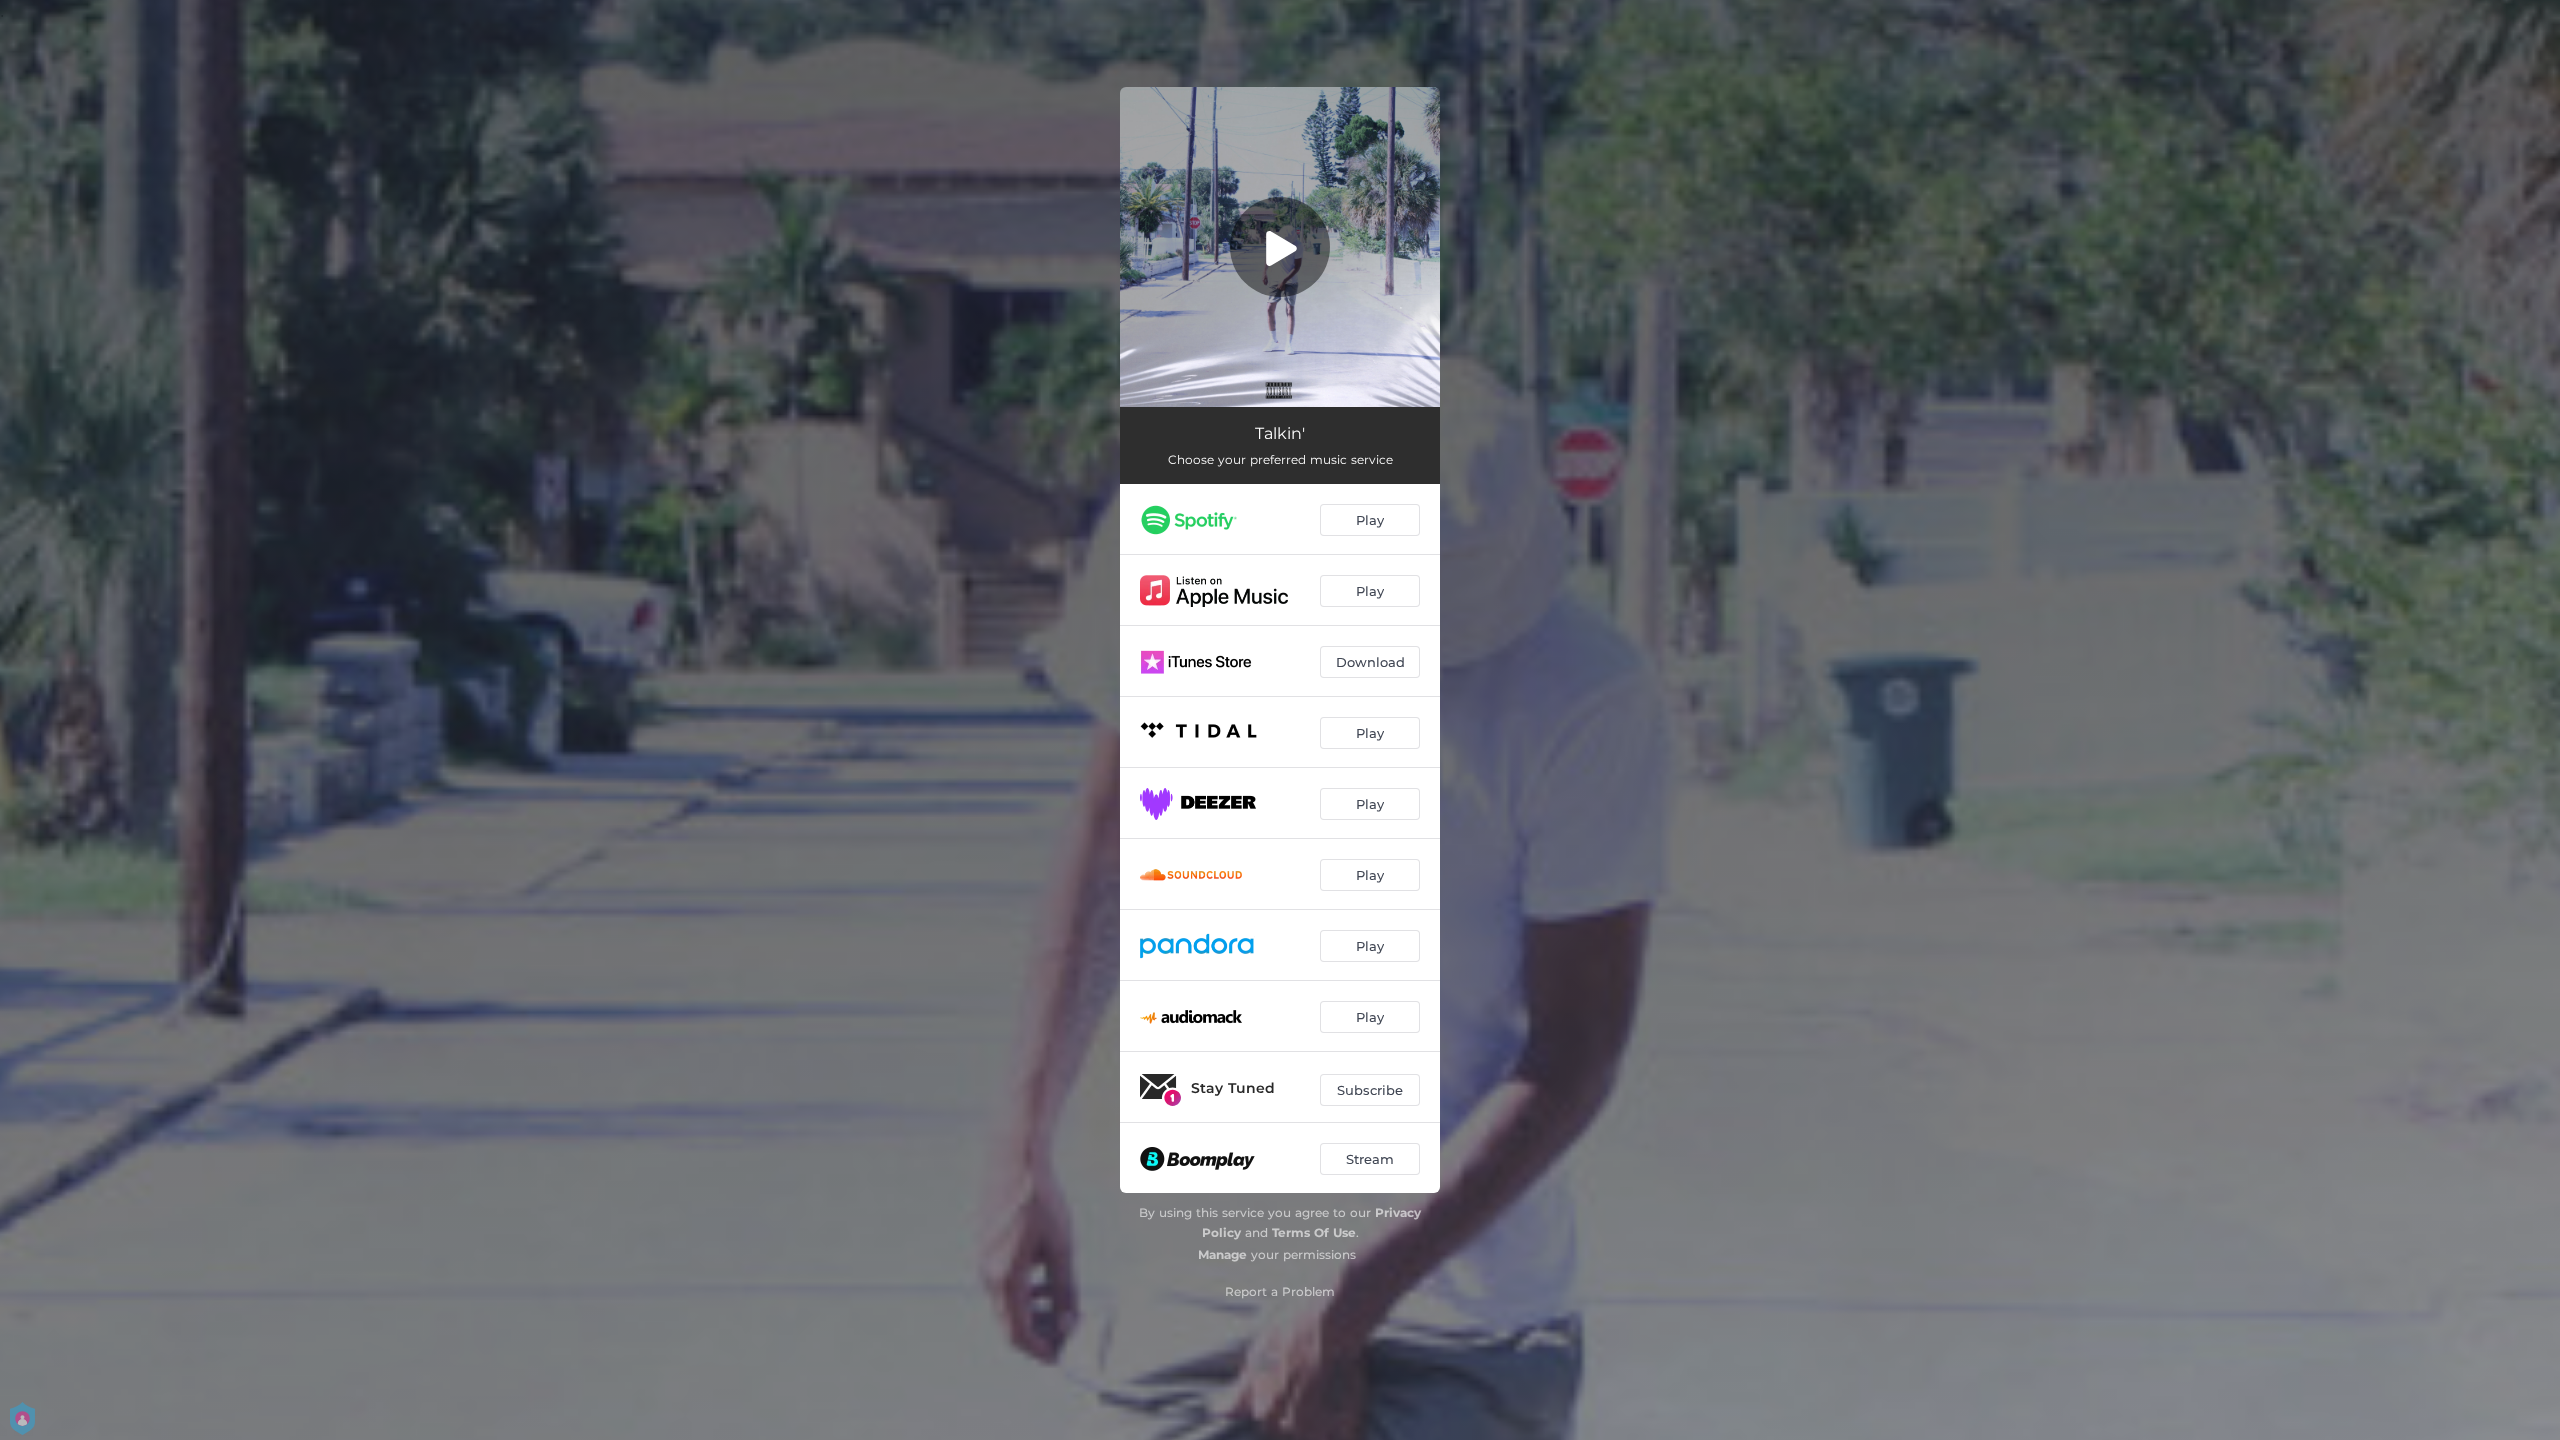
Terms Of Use (1314, 1232)
